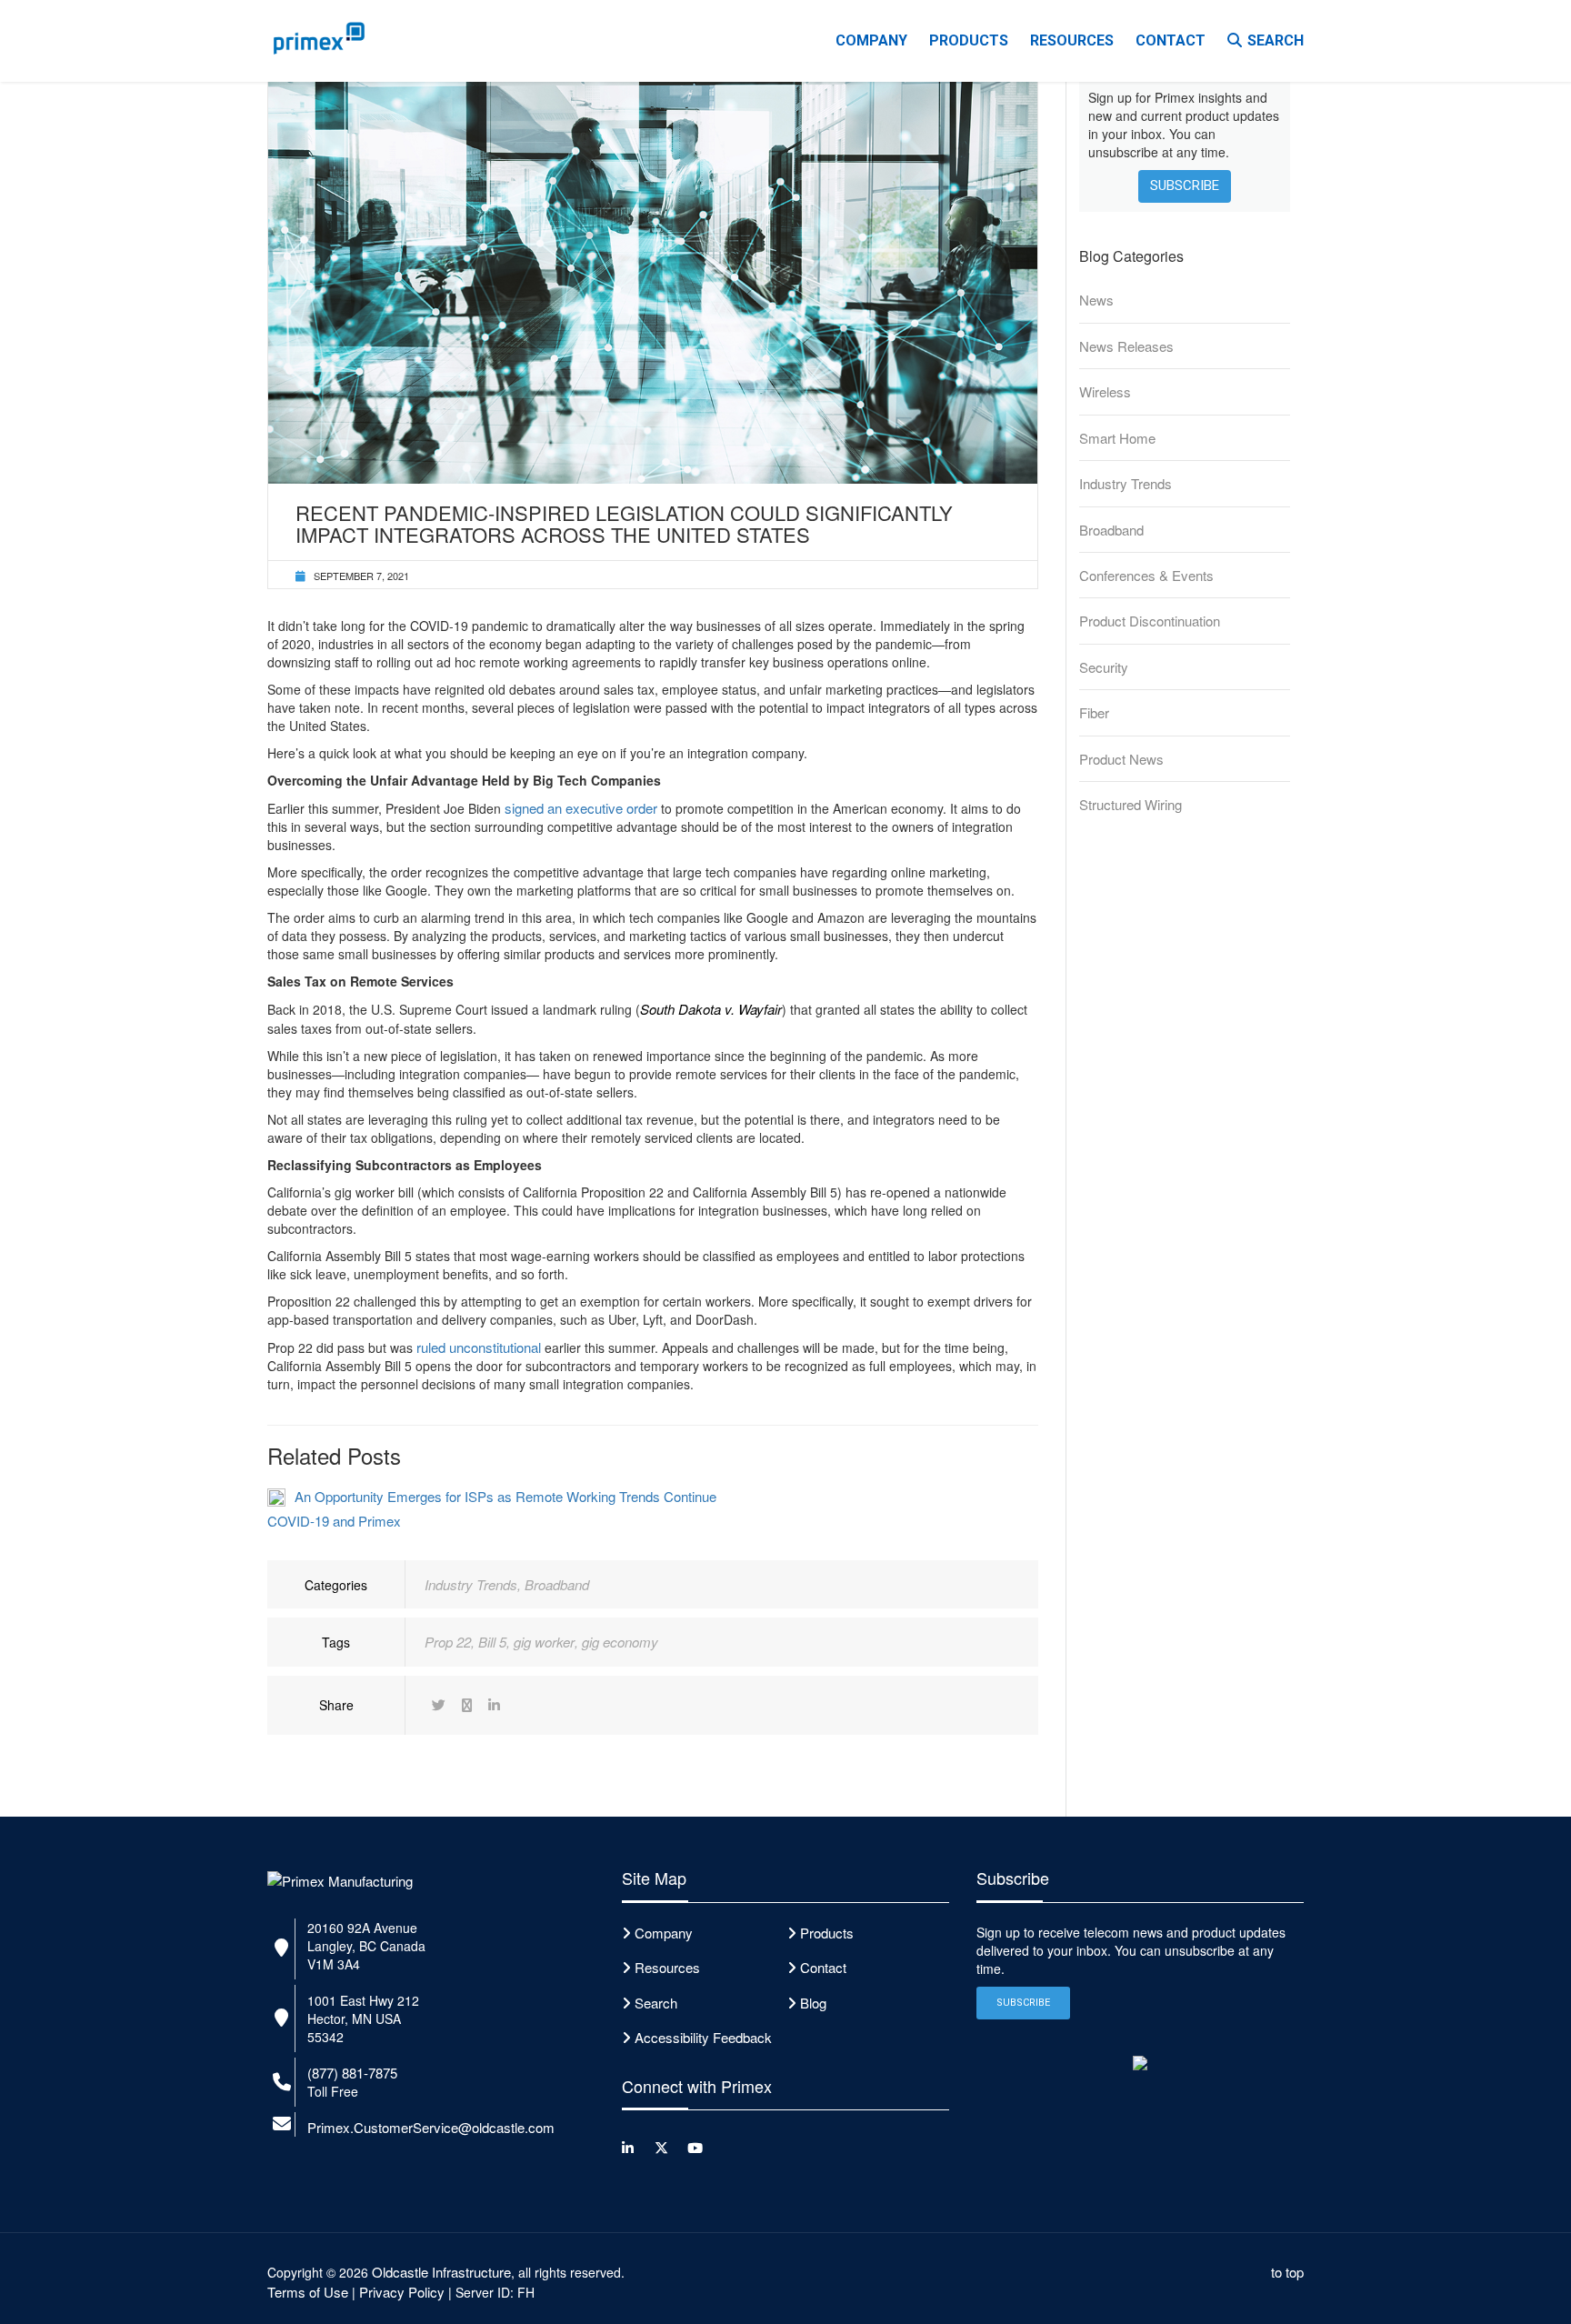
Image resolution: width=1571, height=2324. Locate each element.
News (1096, 300)
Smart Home (1117, 438)
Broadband (557, 1584)
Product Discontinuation (1150, 621)
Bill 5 (492, 1642)
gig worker (544, 1642)
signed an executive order (581, 808)
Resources (1072, 40)
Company (871, 40)
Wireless (1105, 391)
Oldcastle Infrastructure (441, 2272)
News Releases (1126, 346)
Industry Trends (471, 1584)
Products (969, 40)
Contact (1171, 40)
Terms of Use (308, 2292)
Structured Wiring (1131, 804)
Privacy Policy (402, 2292)
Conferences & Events (1146, 575)
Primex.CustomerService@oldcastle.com (431, 2127)
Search (1276, 40)
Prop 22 (448, 1642)
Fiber (1094, 712)
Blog (813, 2003)
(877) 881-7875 (352, 2073)
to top (1287, 2272)
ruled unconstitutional (479, 1347)
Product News (1121, 759)
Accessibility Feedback (703, 2037)
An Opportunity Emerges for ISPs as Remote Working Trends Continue (505, 1496)
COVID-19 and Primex (334, 1521)
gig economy (620, 1642)
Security (1104, 667)
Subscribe (1185, 185)
